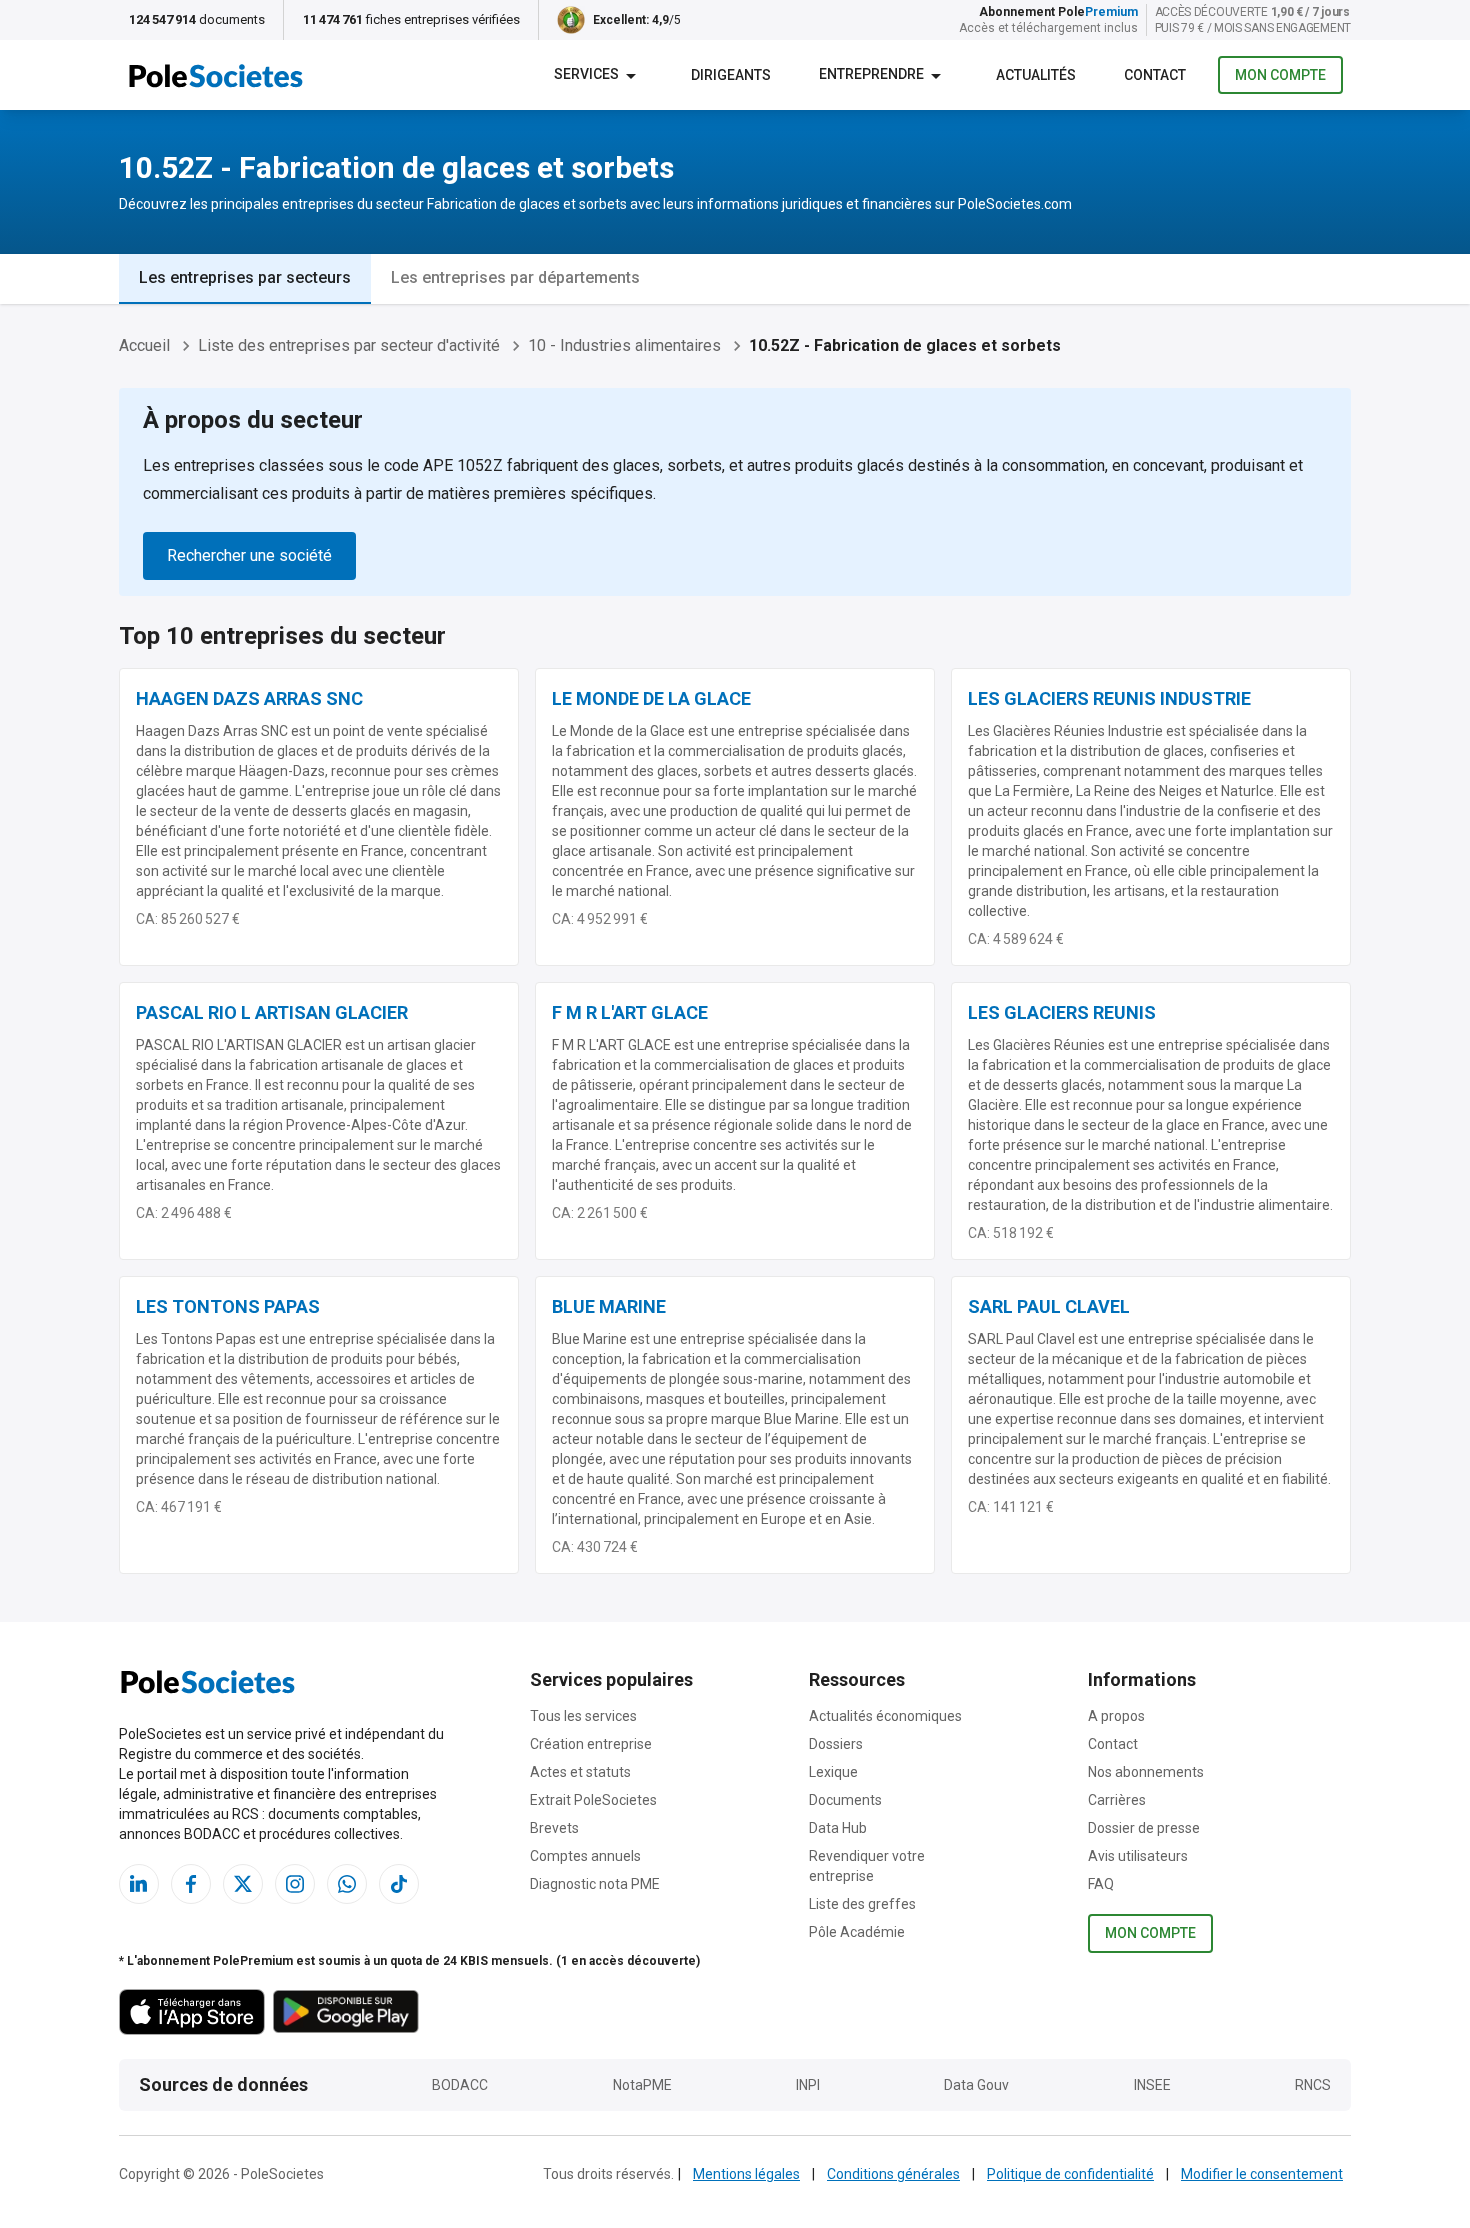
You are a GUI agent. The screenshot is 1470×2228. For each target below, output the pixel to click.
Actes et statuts (580, 1772)
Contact (1113, 1744)
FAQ (1101, 1884)
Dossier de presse (1144, 1828)
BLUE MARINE (609, 1306)
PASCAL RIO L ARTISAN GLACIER (272, 1012)
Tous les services (583, 1716)
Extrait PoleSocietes (593, 1800)
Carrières (1117, 1800)
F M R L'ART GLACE (630, 1012)
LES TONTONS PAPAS (228, 1306)
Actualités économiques (885, 1716)
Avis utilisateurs (1138, 1856)
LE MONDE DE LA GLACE (651, 698)
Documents (845, 1800)
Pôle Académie (857, 1932)
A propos (1116, 1716)
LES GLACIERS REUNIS (1062, 1012)
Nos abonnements (1146, 1772)
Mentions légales (746, 2174)
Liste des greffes (862, 1904)
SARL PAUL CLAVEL (1049, 1306)
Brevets (554, 1828)
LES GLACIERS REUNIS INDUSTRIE (1109, 698)
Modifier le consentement (1262, 2174)
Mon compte (1280, 75)
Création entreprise (591, 1744)
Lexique (833, 1772)
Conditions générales (893, 2174)
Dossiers (836, 1744)
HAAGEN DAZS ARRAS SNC (249, 698)
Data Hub (838, 1828)
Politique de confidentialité (1070, 2174)
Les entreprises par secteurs (245, 277)
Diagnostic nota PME (595, 1884)
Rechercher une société (249, 555)
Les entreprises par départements (515, 277)
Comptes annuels (585, 1856)
